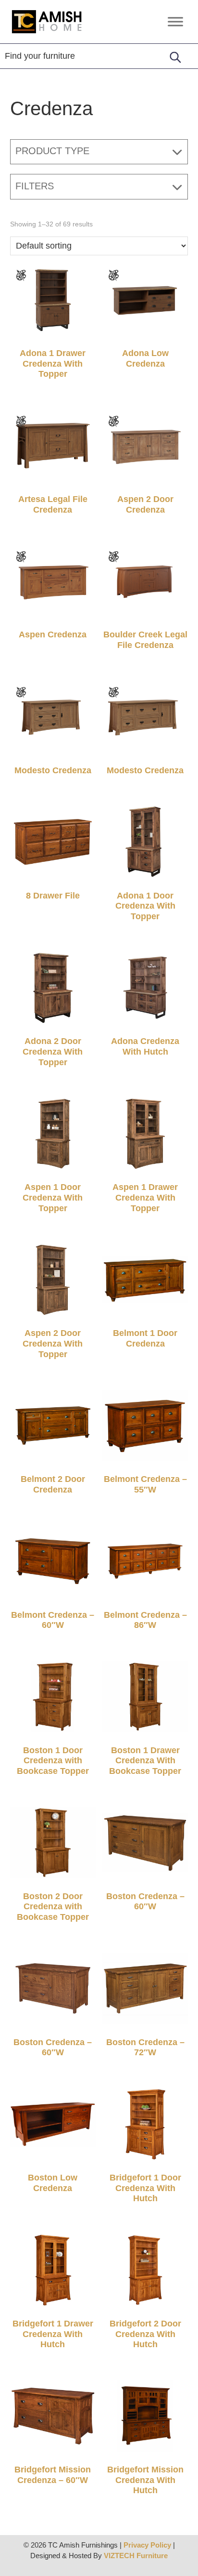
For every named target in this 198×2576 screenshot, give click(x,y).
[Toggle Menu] (175, 21)
